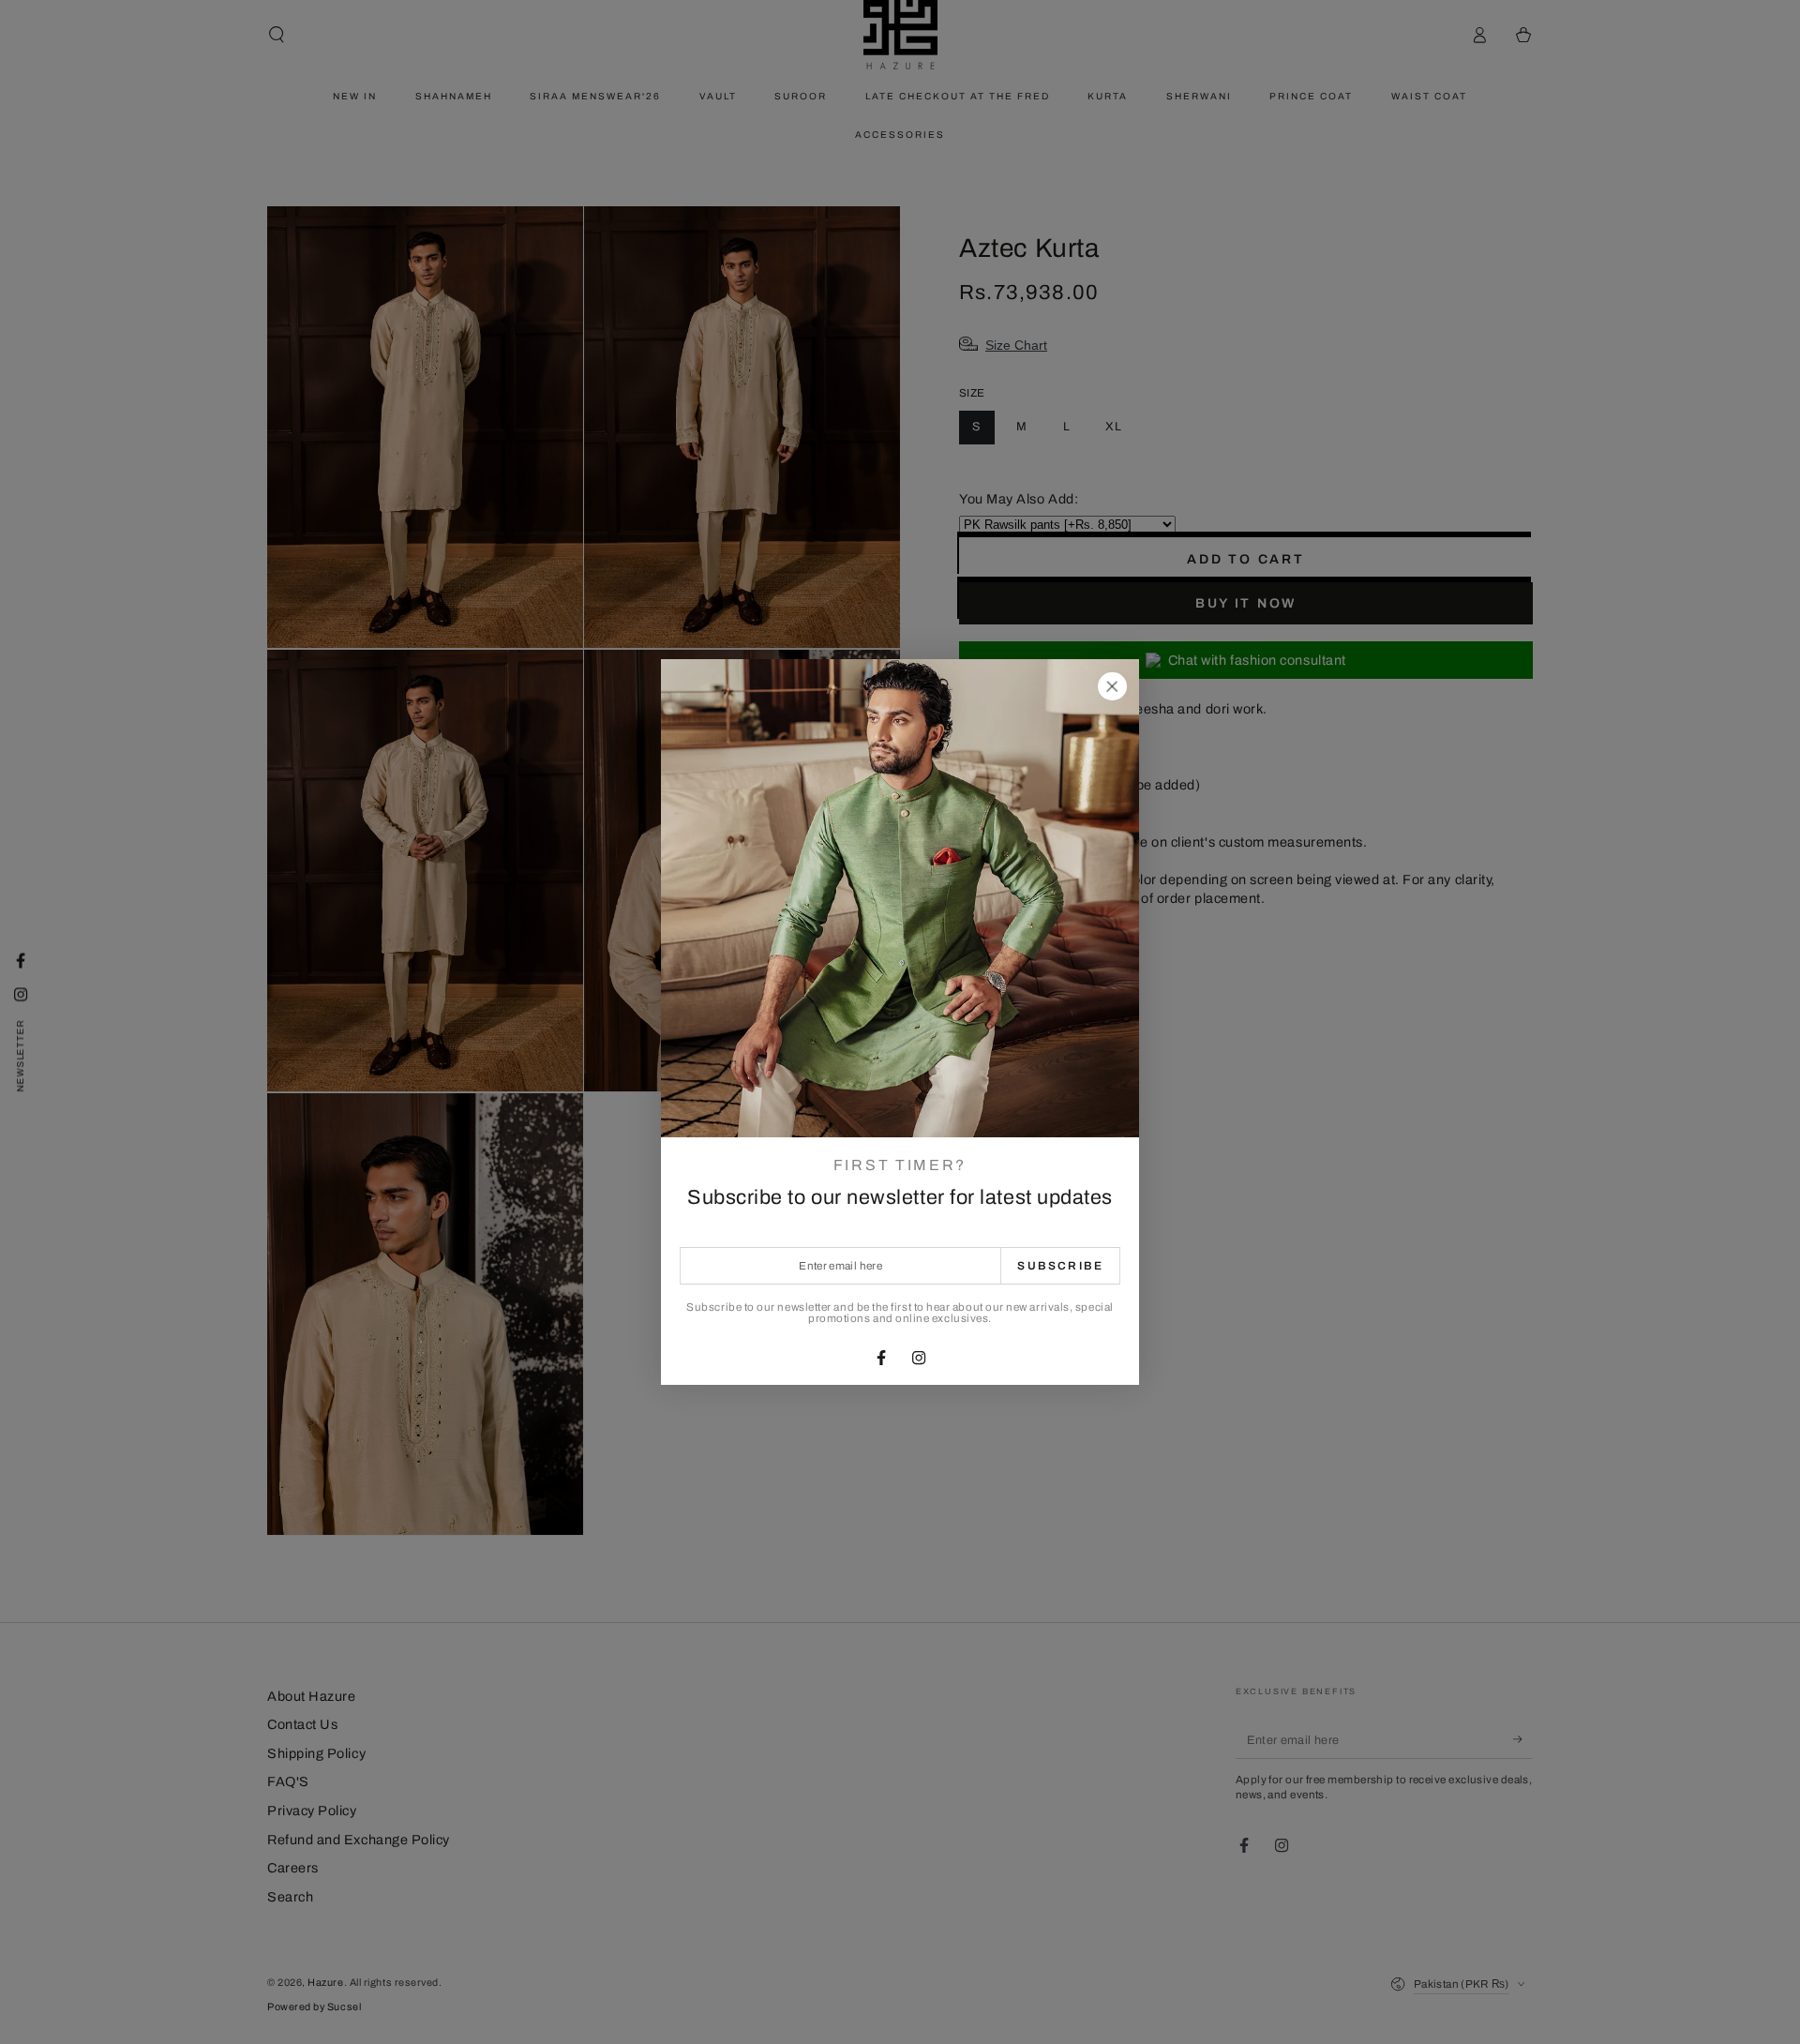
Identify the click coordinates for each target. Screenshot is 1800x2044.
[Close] (1112, 686)
